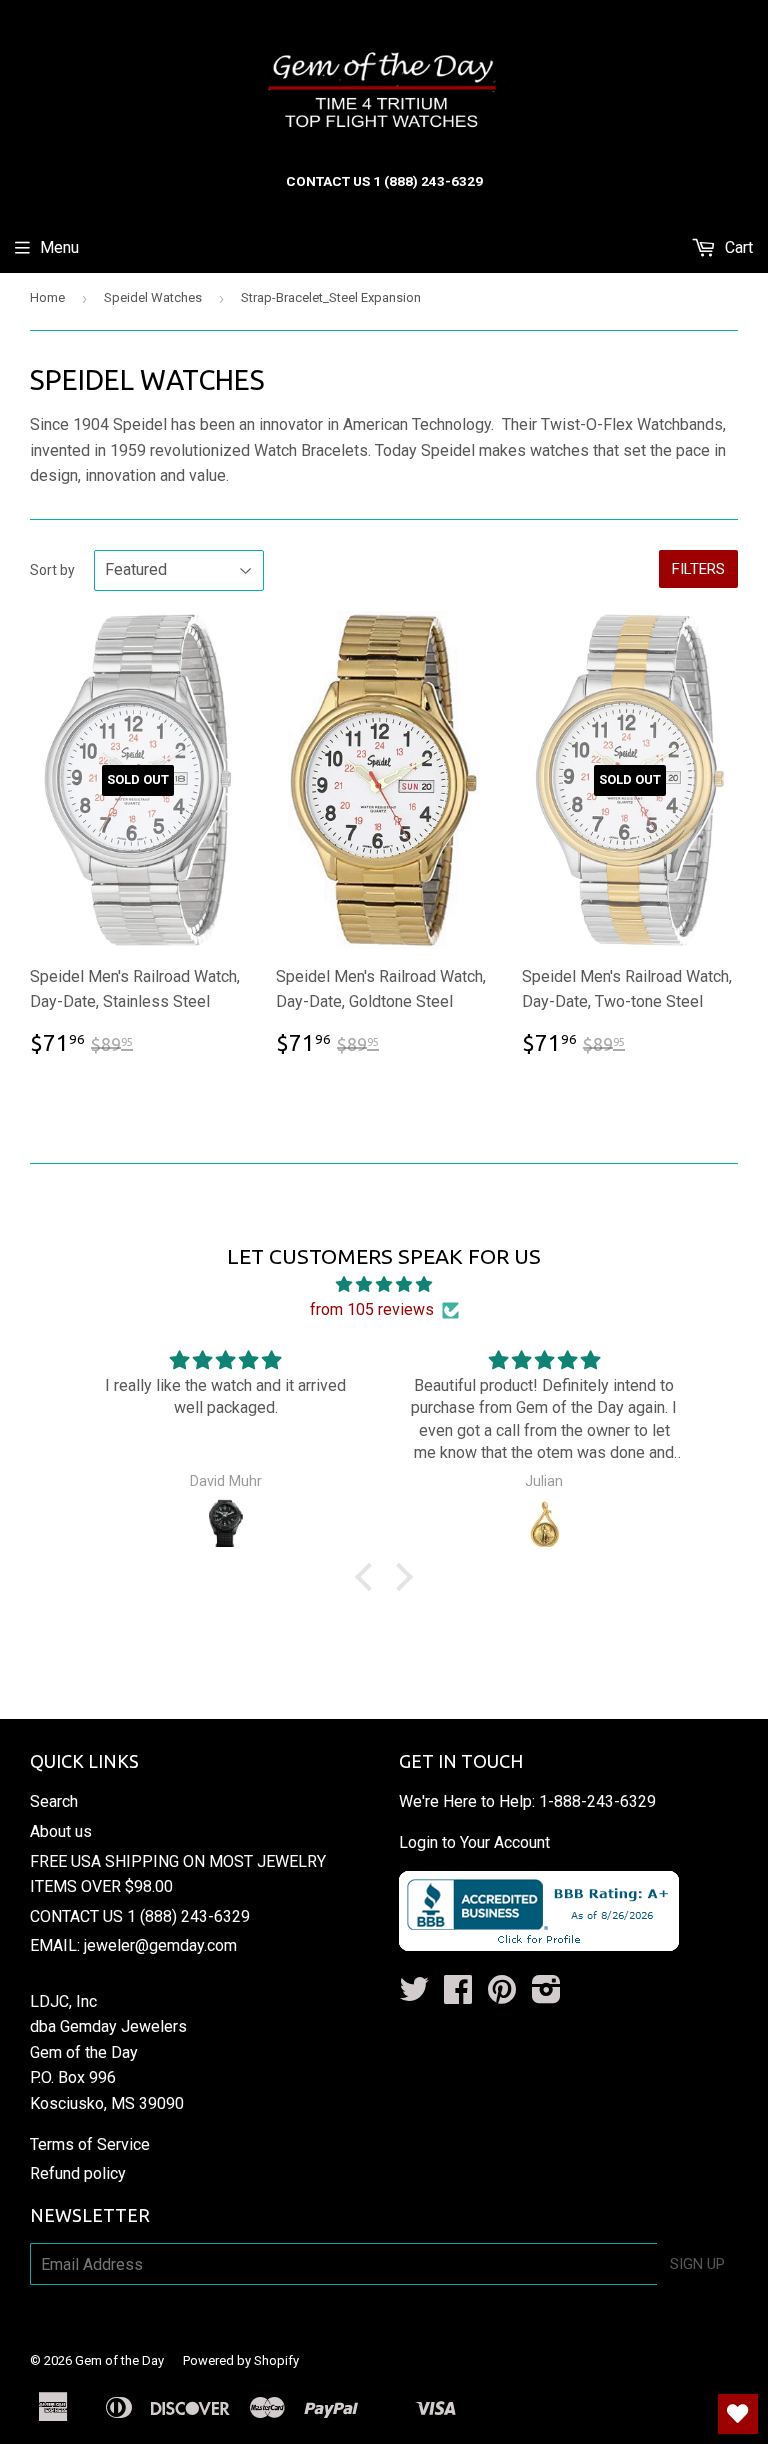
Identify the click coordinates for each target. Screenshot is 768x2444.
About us (61, 1831)
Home (47, 297)
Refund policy (78, 2173)
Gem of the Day (119, 2360)
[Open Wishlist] (738, 2414)
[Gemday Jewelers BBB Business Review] (539, 1945)
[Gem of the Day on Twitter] (414, 1995)
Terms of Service (90, 2144)
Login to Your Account (474, 1842)
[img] (383, 1285)
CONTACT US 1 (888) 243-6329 (140, 1916)
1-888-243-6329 (597, 1801)
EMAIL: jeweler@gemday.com (133, 1945)
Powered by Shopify (241, 2360)
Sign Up (697, 2264)
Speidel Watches (153, 297)
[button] (369, 1577)
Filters (698, 569)
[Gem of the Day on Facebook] (458, 1995)
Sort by (52, 570)
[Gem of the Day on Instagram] (546, 1995)
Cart (737, 247)
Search (54, 1801)
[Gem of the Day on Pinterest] (502, 1995)
